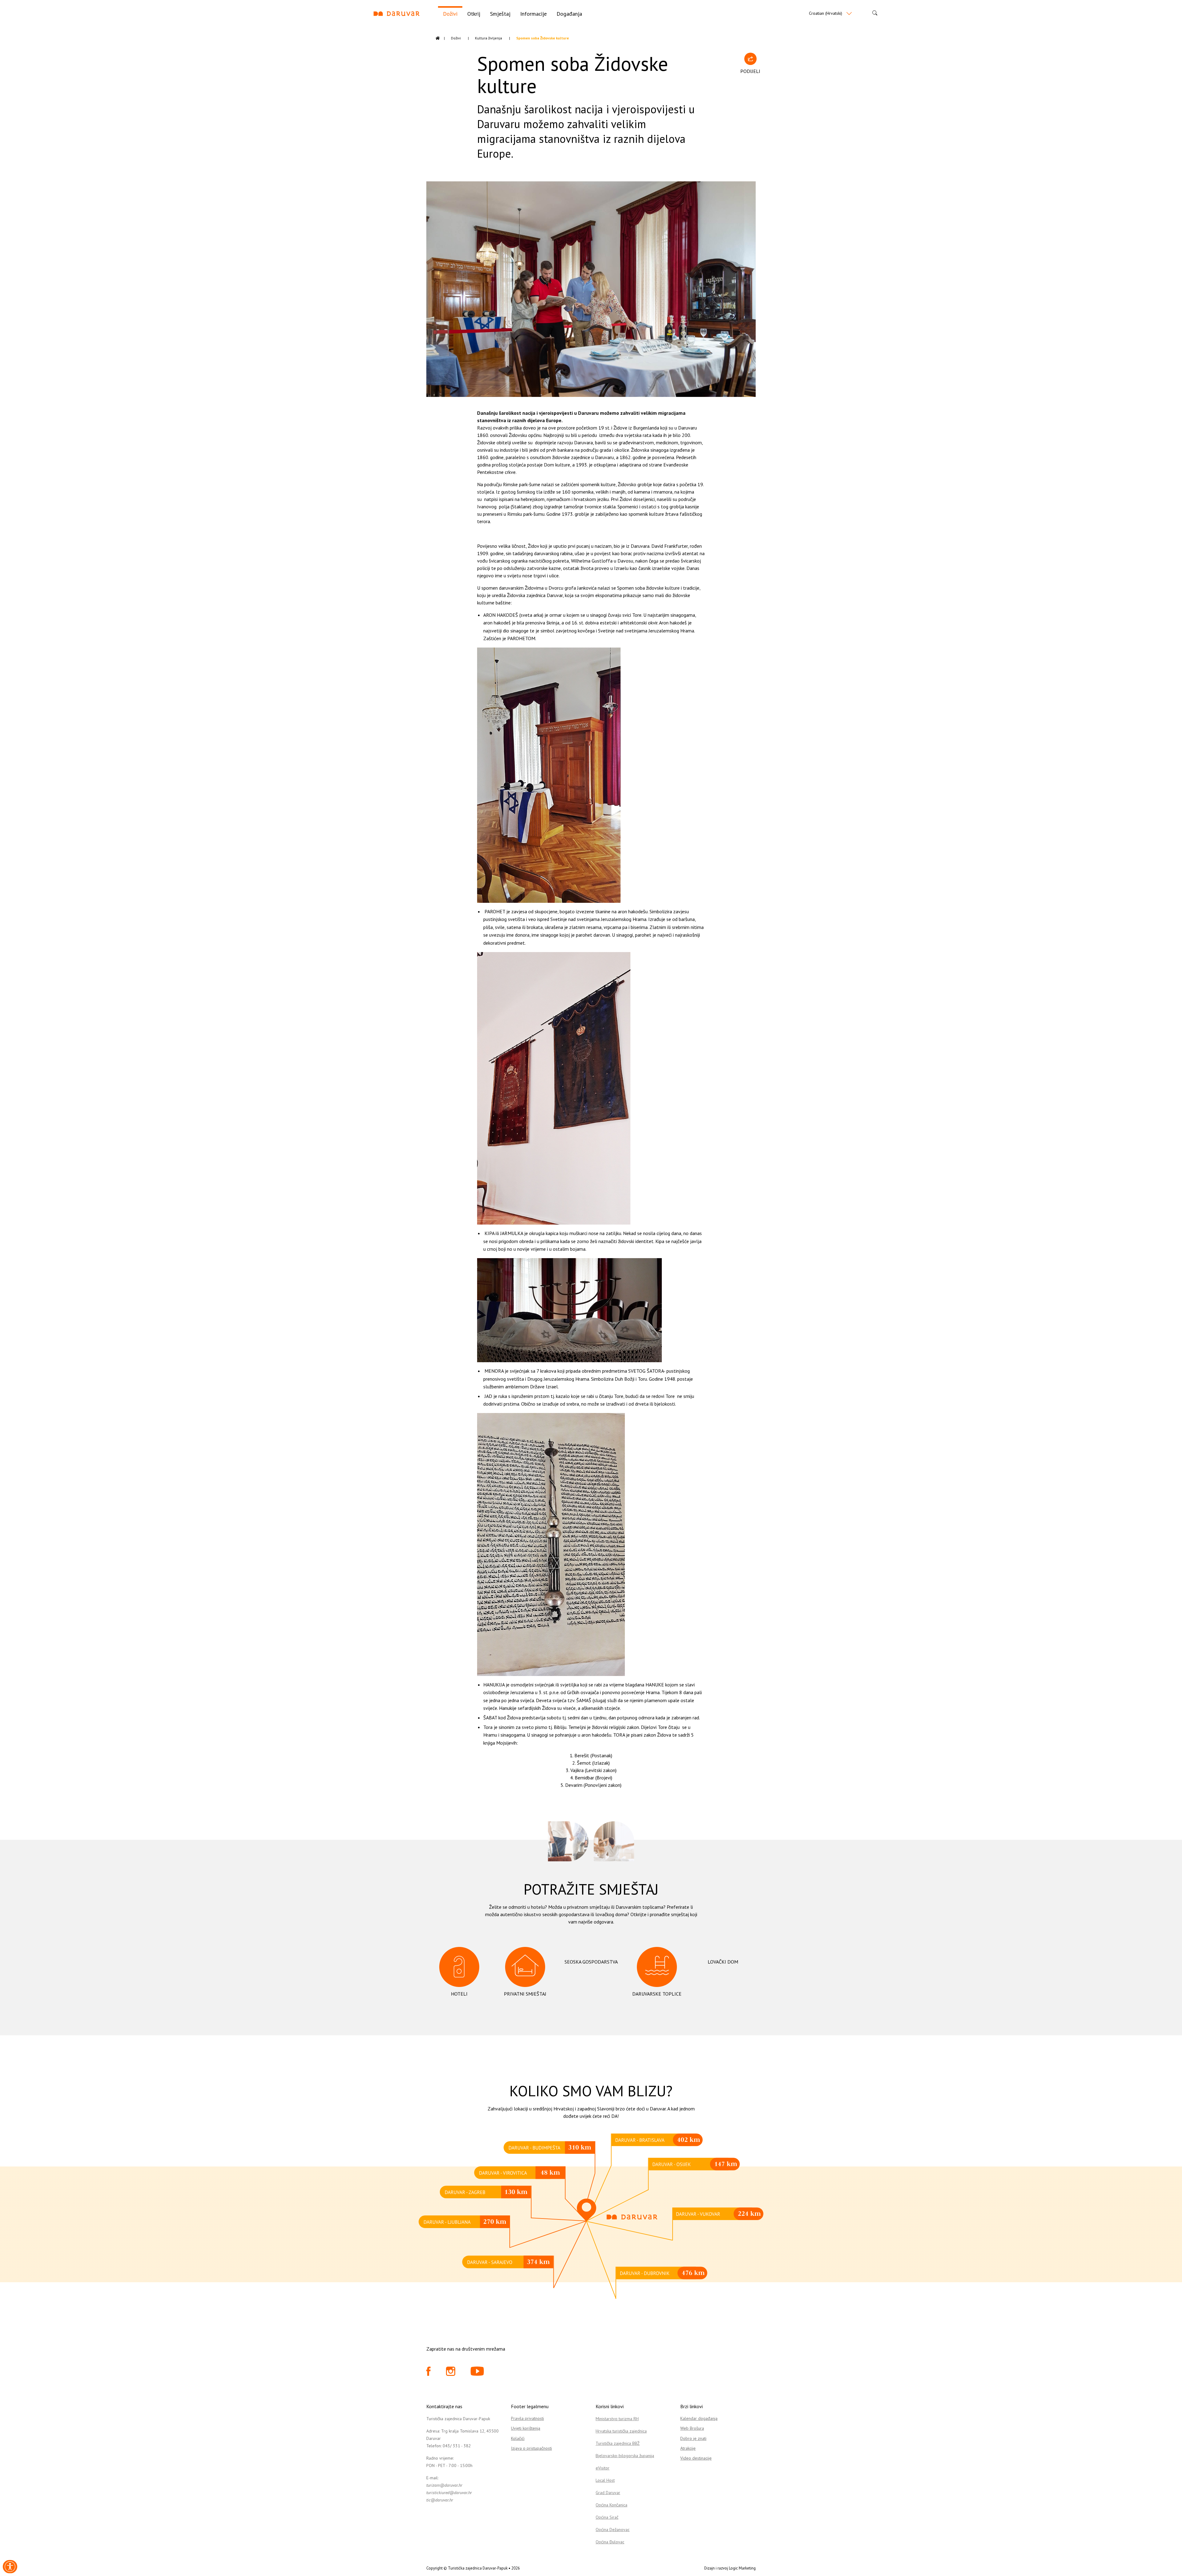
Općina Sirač (607, 2517)
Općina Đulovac (610, 2542)
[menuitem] (450, 13)
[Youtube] (477, 2373)
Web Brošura (692, 2428)
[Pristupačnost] (10, 2567)
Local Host (605, 2480)
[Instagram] (451, 2373)
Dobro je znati (693, 2438)
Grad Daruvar (608, 2493)
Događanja (569, 14)
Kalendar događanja (699, 2418)
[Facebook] (428, 2373)
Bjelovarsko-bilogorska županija (625, 2456)
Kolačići (518, 2438)
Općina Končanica (611, 2505)
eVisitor (603, 2468)
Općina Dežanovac (613, 2530)
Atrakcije (688, 2448)
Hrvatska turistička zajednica (621, 2431)
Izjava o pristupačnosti (531, 2448)
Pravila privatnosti (527, 2418)
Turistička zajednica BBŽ (618, 2443)
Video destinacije (696, 2458)
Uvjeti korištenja (526, 2428)
